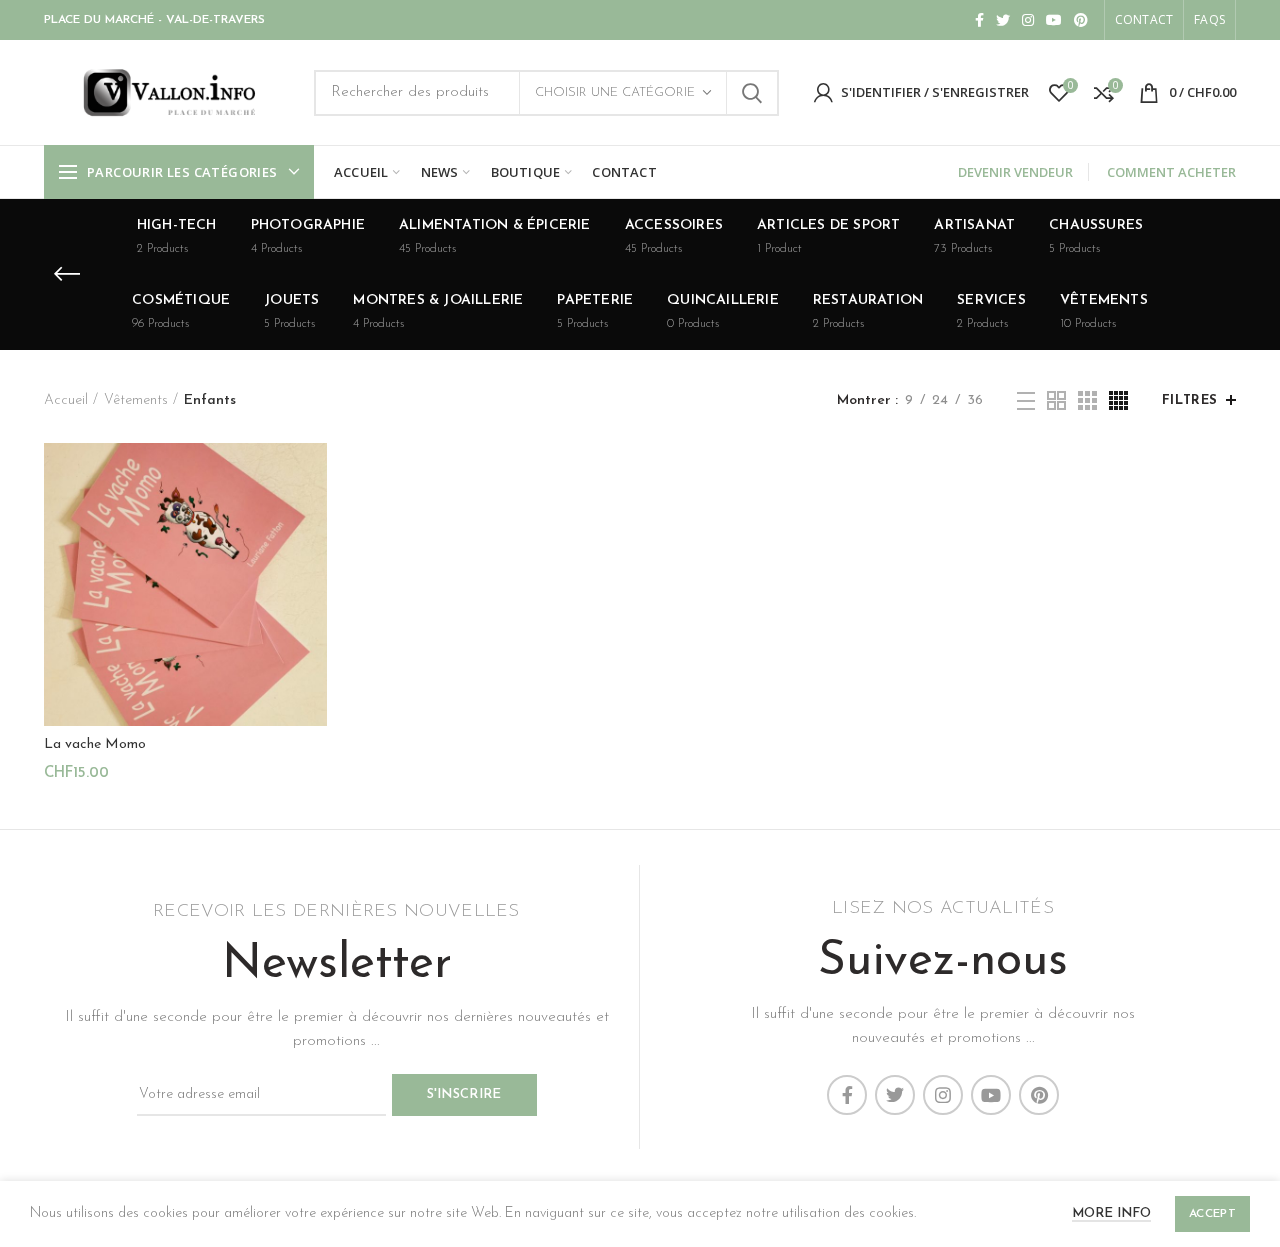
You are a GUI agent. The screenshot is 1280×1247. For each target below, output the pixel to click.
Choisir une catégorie (615, 92)
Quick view (312, 520)
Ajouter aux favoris (312, 565)
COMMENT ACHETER (1171, 172)
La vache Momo (95, 744)
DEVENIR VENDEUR (1015, 172)
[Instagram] (1028, 20)
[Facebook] (979, 20)
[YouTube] (1054, 20)
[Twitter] (1003, 20)
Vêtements (136, 400)
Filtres (1190, 400)
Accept (1212, 1214)
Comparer (312, 475)
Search (752, 93)
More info (1111, 1213)
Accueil (66, 400)
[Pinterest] (1081, 20)
